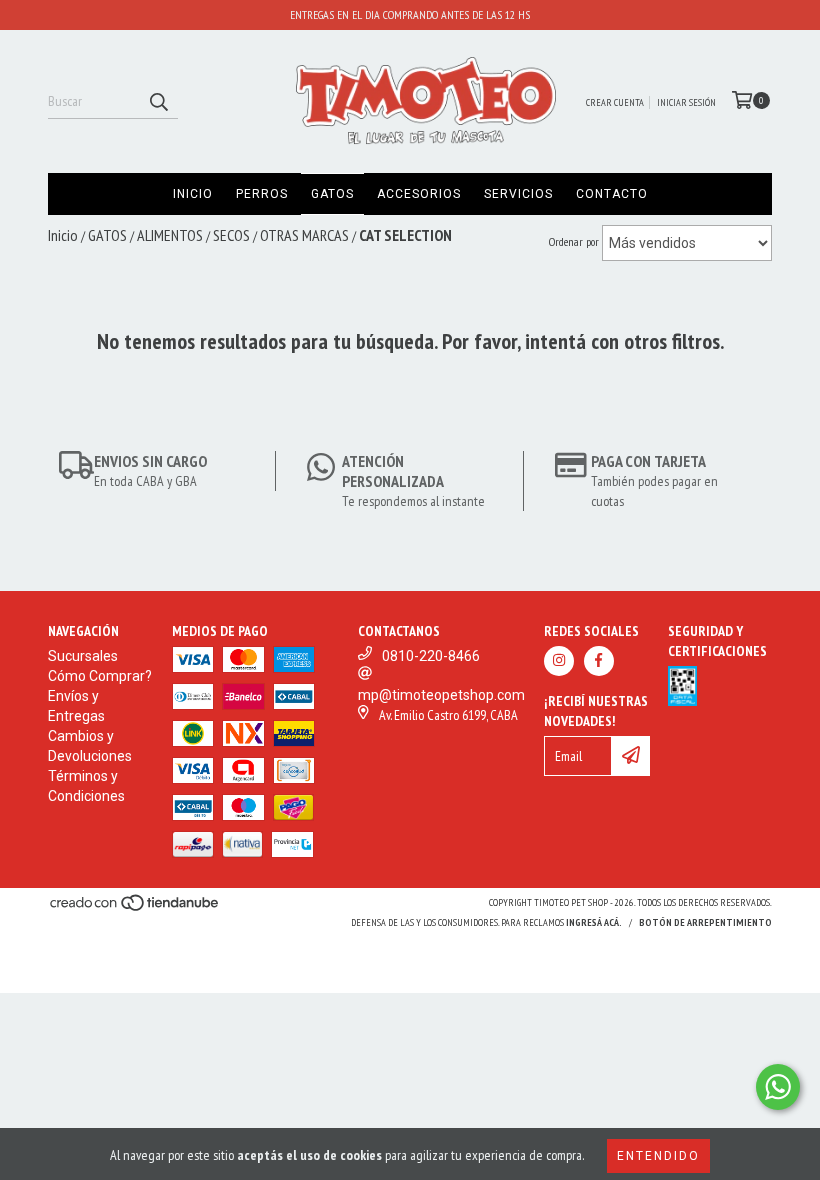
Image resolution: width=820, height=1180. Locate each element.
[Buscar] (158, 101)
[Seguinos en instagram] (559, 661)
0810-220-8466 (431, 656)
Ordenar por (574, 241)
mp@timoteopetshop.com (441, 695)
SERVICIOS (518, 194)
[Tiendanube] (135, 908)
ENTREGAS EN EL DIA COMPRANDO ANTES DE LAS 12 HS (410, 14)
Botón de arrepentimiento (705, 922)
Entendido (658, 1156)
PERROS (262, 194)
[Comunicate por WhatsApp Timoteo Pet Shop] (778, 1087)
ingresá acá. (594, 922)
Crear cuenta (615, 102)
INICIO (193, 194)
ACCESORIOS (419, 194)
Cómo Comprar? (100, 676)
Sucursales (83, 656)
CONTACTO (612, 194)
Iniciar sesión (686, 102)
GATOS (332, 194)
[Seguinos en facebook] (599, 661)
